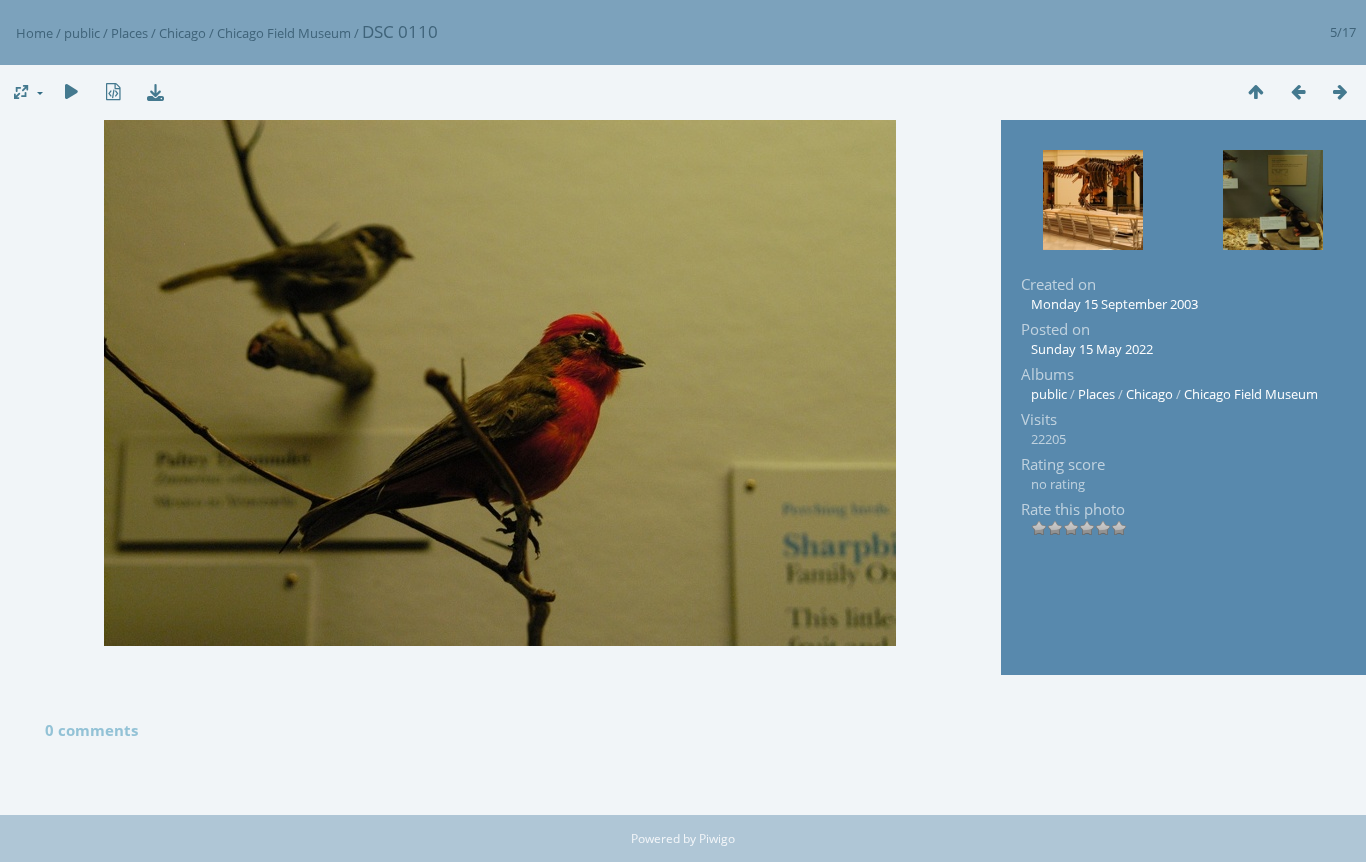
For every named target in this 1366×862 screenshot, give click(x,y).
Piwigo (717, 838)
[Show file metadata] (113, 91)
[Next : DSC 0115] (1340, 91)
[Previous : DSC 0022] (1298, 91)
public (82, 33)
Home (34, 33)
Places (129, 33)
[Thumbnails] (1256, 91)
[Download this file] (155, 91)
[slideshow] (71, 91)
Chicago (182, 33)
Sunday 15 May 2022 (1092, 349)
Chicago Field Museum (284, 33)
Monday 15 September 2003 (1114, 304)
